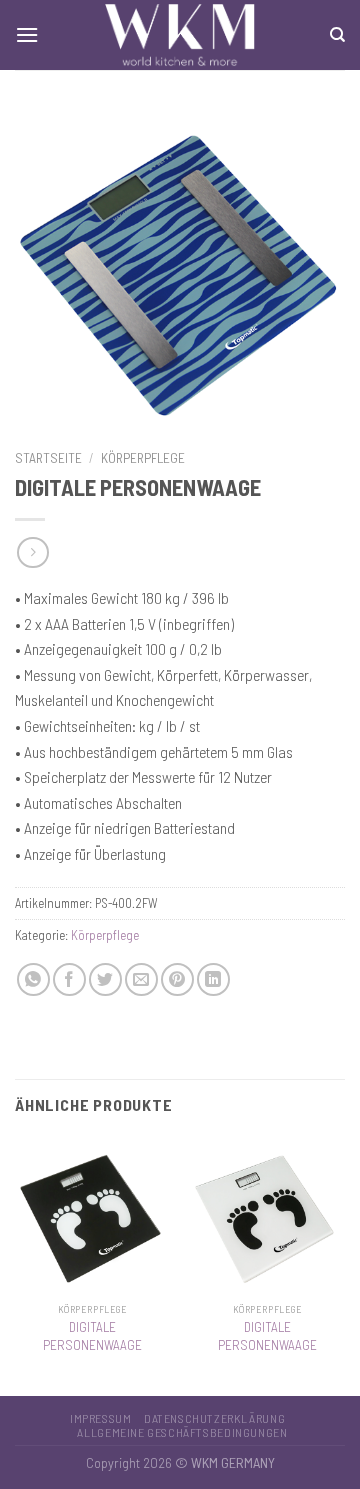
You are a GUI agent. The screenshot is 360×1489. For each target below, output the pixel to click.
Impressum (101, 1418)
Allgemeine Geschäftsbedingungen (182, 1432)
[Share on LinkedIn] (213, 979)
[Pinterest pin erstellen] (177, 979)
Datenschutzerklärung (214, 1418)
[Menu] (27, 34)
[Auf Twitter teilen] (105, 979)
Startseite (48, 457)
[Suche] (337, 35)
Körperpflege (143, 457)
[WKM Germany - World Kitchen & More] (180, 35)
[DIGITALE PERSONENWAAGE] (92, 1214)
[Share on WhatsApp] (33, 979)
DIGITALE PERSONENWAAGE (92, 1335)
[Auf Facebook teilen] (69, 979)
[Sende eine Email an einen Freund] (141, 979)
